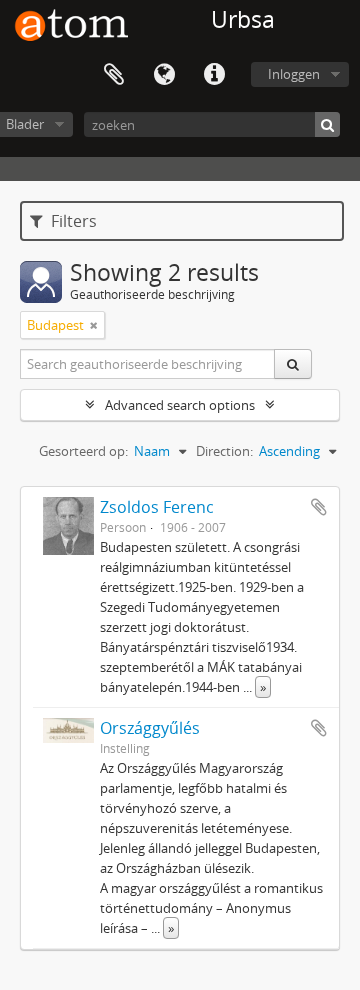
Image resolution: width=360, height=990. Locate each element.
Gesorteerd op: (83, 451)
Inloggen (294, 74)
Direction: (224, 451)
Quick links (214, 75)
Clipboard (114, 75)
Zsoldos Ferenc (157, 507)
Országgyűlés (150, 728)
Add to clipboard (319, 507)
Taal (164, 75)
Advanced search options (180, 405)
